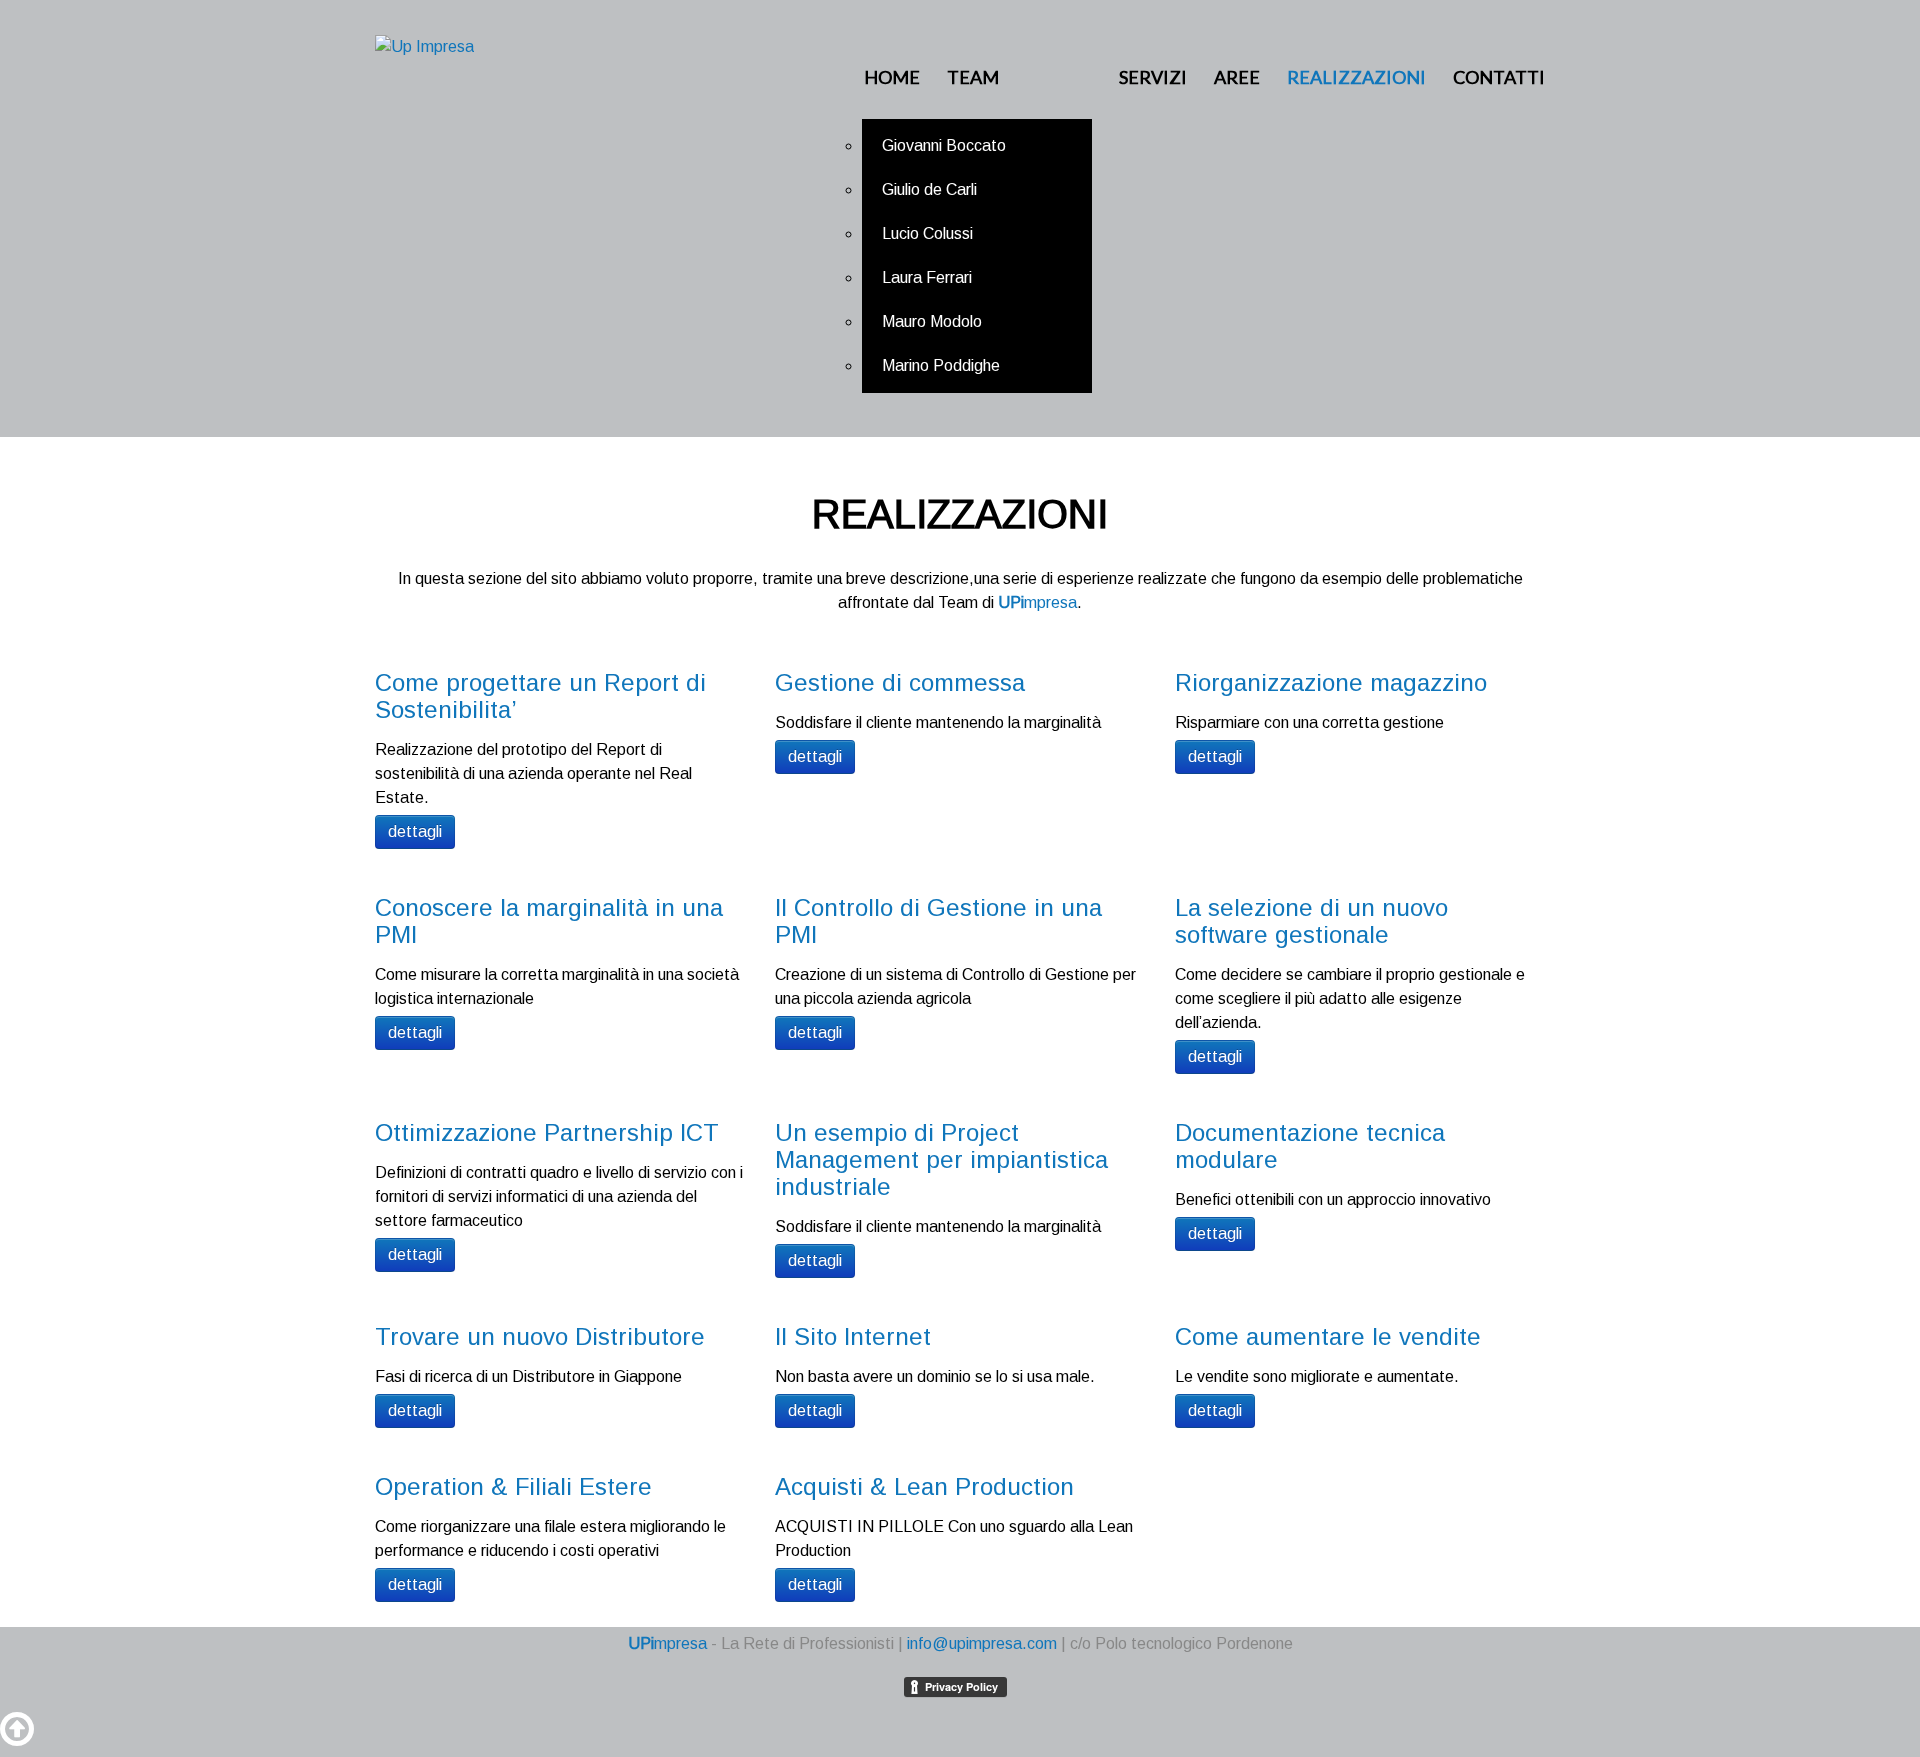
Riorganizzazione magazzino (1331, 682)
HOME (892, 77)
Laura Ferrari (927, 277)
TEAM (973, 77)
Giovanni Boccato (944, 145)
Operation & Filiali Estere (513, 1486)
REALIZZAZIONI (1356, 77)
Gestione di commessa (900, 682)
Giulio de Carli (929, 189)
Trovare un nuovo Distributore (540, 1336)
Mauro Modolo (932, 321)
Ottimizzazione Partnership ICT (547, 1132)
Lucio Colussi (927, 233)
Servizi (1153, 77)
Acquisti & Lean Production (924, 1486)
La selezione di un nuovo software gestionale (1311, 921)
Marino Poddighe (941, 365)
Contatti (1499, 77)
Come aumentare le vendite (1328, 1336)
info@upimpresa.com (982, 1643)
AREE (1237, 77)
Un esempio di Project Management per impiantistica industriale (941, 1159)
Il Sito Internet (853, 1336)
